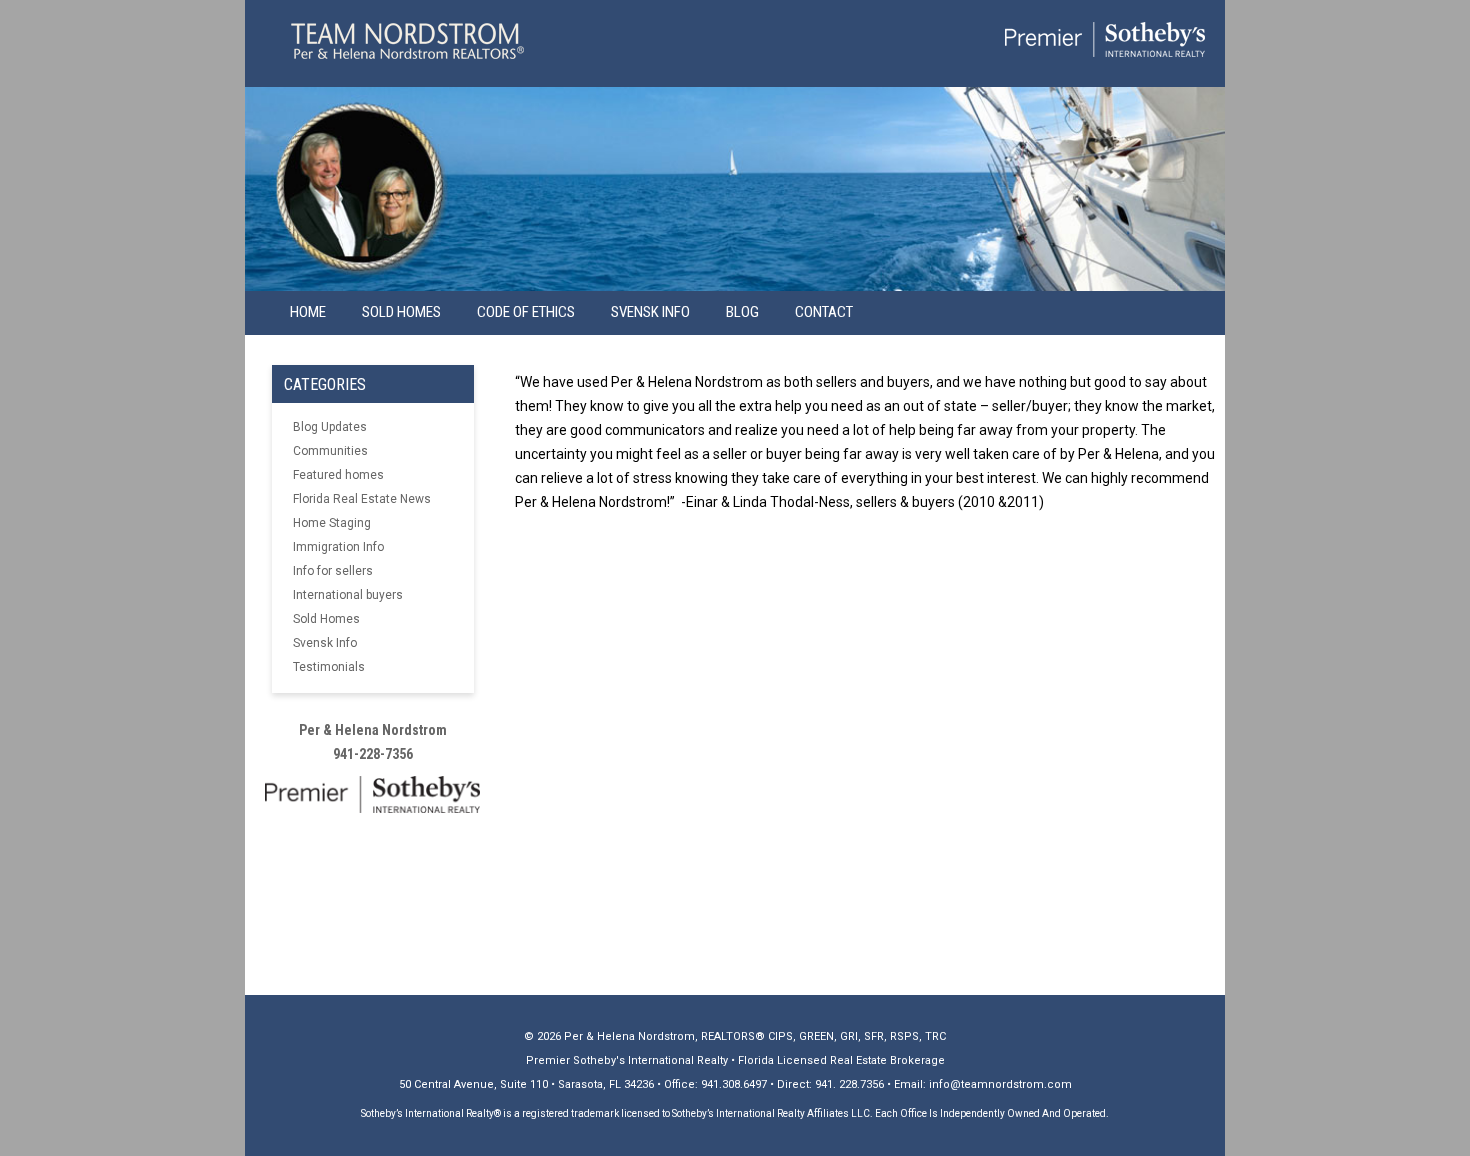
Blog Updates (330, 427)
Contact (824, 312)
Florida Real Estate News (362, 499)
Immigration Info (338, 547)
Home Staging (332, 523)
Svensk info (650, 312)
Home (308, 312)
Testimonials (329, 667)
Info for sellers (333, 571)
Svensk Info (325, 643)
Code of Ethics (526, 312)
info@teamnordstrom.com (1000, 1084)
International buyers (348, 595)
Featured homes (338, 475)
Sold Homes (401, 312)
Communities (330, 451)
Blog (742, 312)
